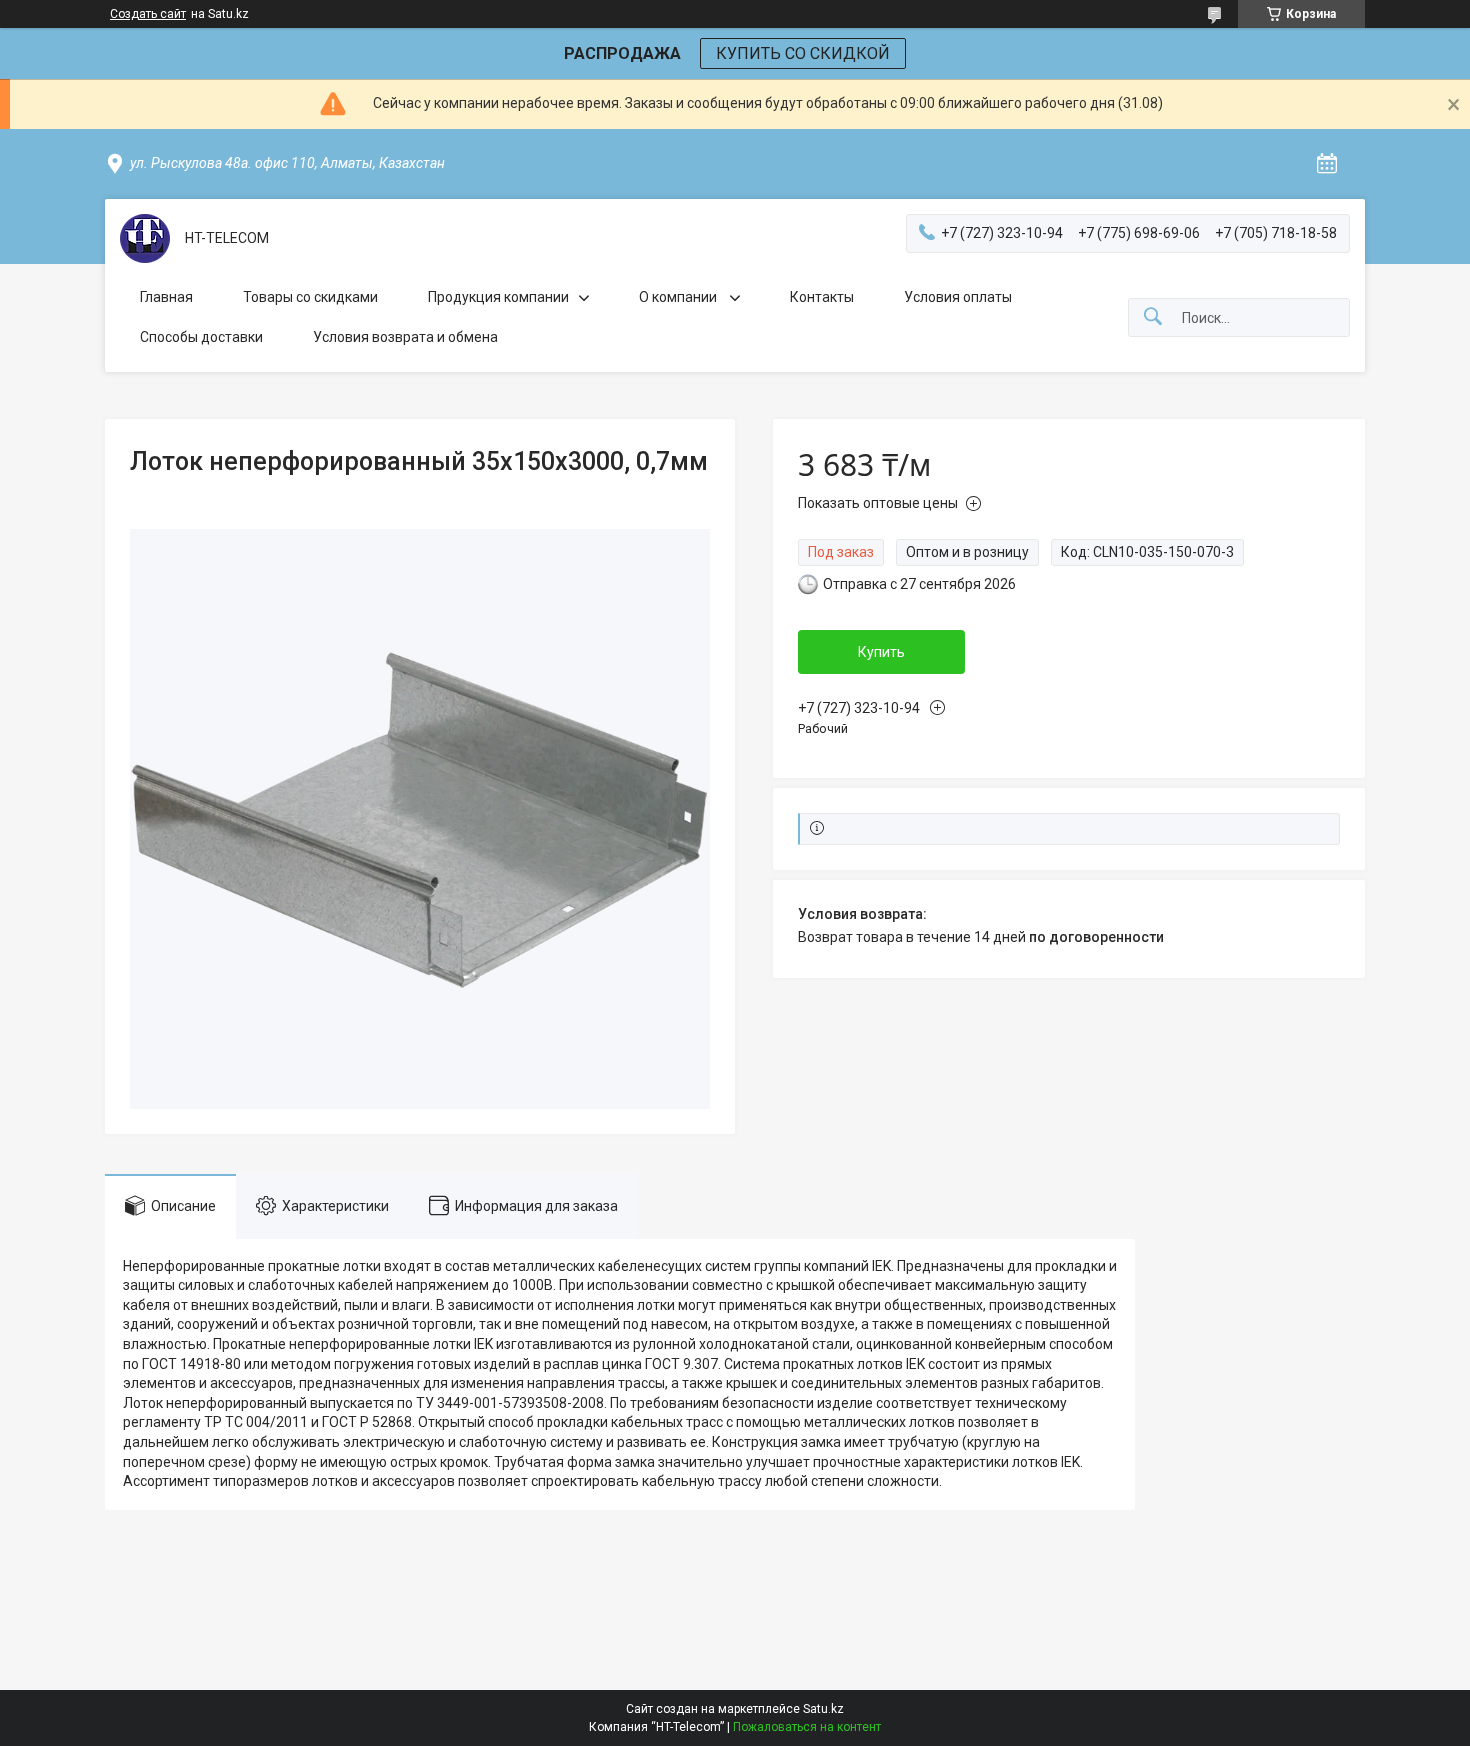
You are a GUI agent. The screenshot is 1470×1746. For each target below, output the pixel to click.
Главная (166, 297)
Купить (881, 652)
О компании (679, 297)
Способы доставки (201, 337)
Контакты (822, 297)
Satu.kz (823, 1709)
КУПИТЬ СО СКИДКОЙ (803, 53)
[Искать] (1153, 317)
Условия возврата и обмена (405, 337)
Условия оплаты (958, 297)
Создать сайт (148, 14)
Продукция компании (498, 297)
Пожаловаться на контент (807, 1727)
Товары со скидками (310, 297)
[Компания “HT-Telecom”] (145, 238)
